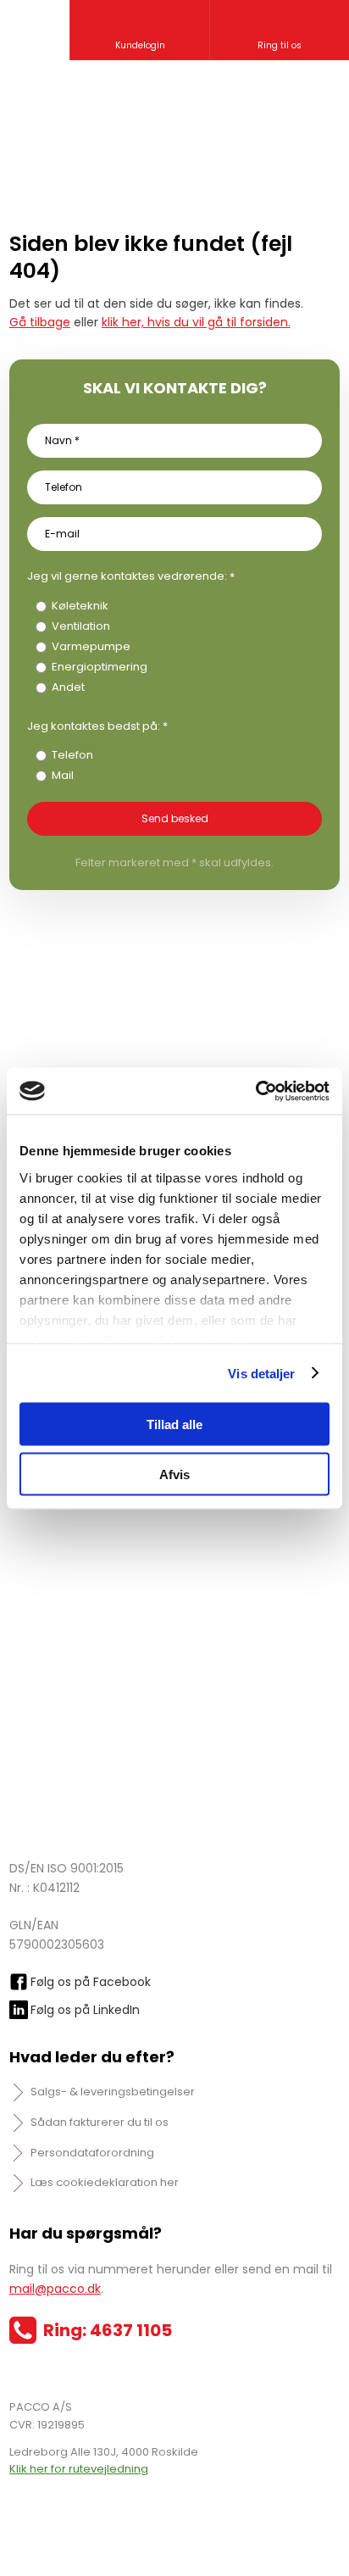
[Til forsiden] (174, 118)
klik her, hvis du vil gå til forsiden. (196, 322)
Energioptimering (100, 667)
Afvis (174, 1474)
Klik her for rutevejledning (79, 2469)
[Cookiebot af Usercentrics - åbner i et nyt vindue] (255, 1091)
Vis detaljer (261, 1373)
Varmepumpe (91, 646)
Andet (68, 687)
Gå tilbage (40, 322)
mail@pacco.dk (55, 2289)
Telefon (72, 755)
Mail (63, 775)
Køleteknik (80, 606)
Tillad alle (174, 1424)
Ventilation (81, 626)
